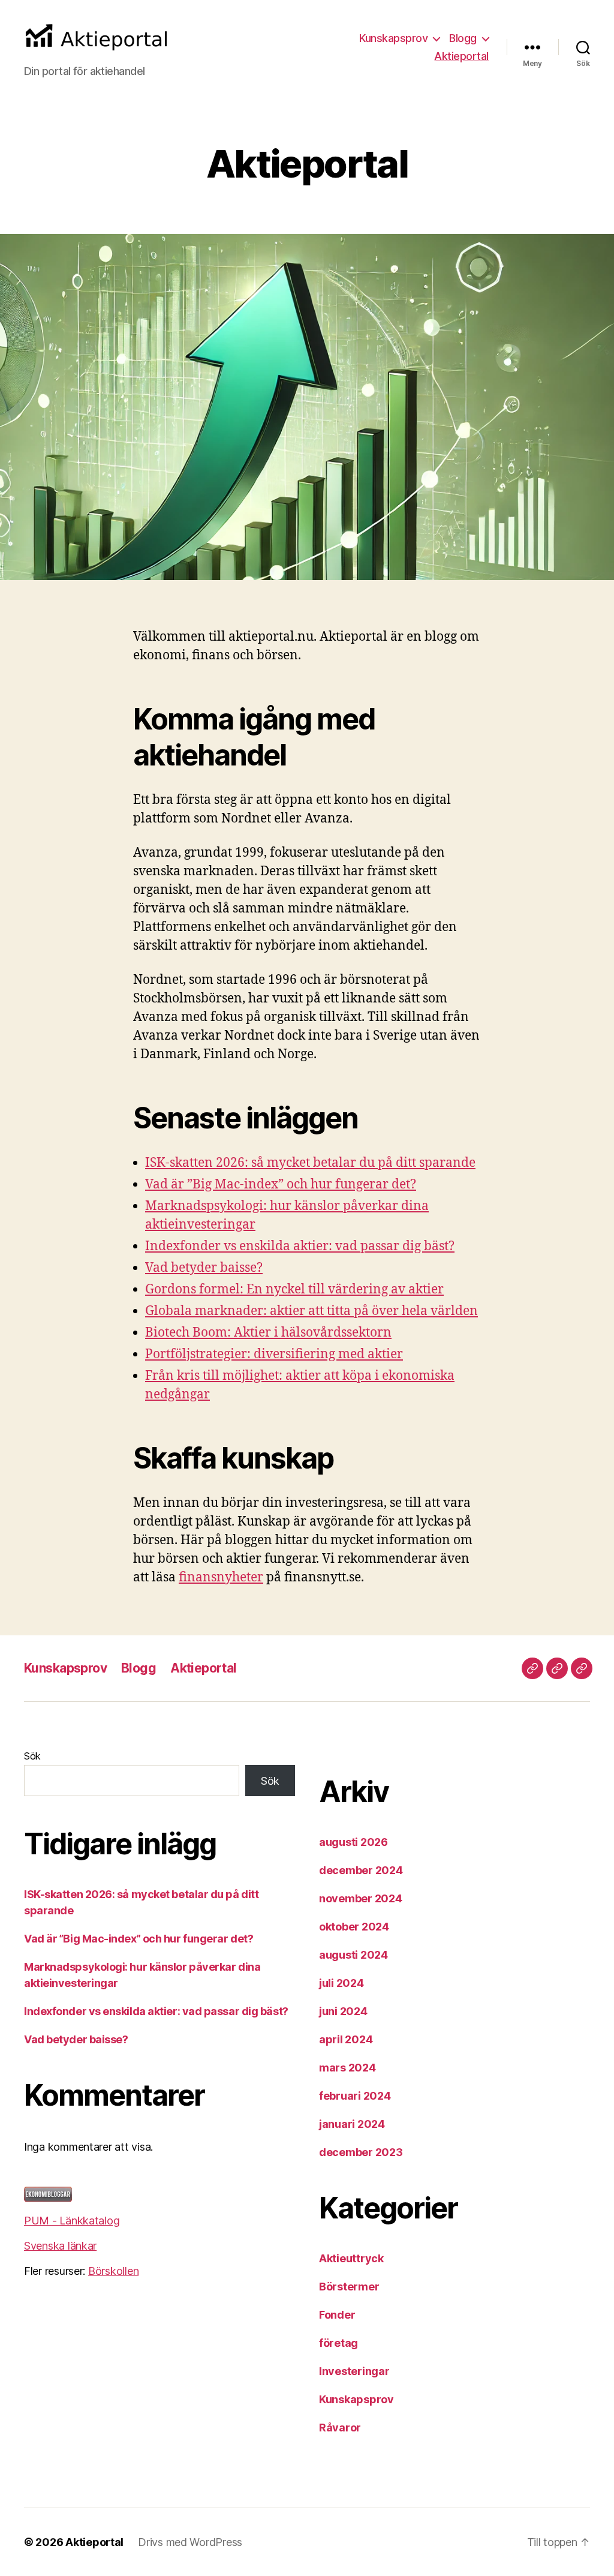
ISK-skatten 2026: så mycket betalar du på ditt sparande (310, 1163)
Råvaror (340, 2428)
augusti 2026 (353, 1842)
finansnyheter (221, 1577)
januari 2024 (352, 2124)
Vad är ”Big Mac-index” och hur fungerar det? (281, 1185)
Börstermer (349, 2287)
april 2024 (346, 2039)
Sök (32, 1756)
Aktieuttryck (351, 2258)
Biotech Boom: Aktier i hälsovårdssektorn (268, 1333)
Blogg (463, 38)
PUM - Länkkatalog (72, 2221)
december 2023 (361, 2152)
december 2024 (361, 1870)
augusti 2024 (353, 1955)
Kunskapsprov (393, 38)
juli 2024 (341, 1983)
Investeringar (354, 2371)
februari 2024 (355, 2096)
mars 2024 (347, 2068)
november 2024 (361, 1898)
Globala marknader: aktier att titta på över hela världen (311, 1311)
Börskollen (113, 2271)
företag (338, 2343)
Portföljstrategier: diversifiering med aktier (274, 1354)
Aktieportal (461, 56)
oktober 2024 (354, 1927)
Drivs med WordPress (190, 2542)
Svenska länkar (60, 2246)
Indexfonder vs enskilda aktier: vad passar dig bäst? (300, 1246)
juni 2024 (343, 2011)
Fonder (337, 2315)
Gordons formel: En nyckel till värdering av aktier (294, 1289)
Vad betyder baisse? (204, 1268)
